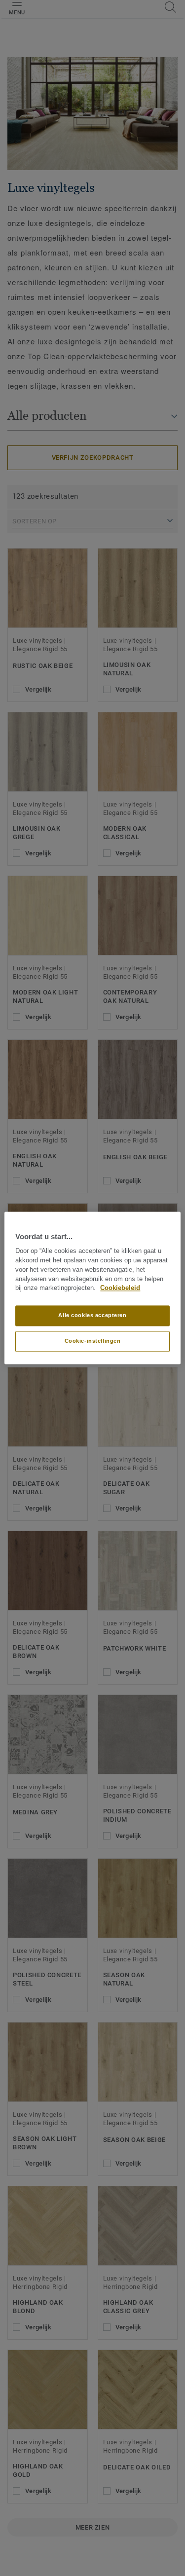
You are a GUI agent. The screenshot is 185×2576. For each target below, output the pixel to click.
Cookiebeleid (120, 1288)
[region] (92, 1288)
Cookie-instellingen (93, 1341)
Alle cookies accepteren (92, 1316)
